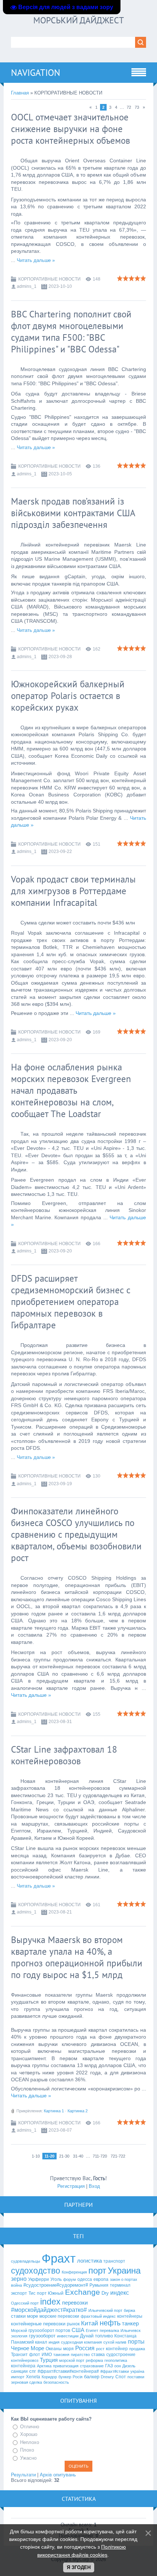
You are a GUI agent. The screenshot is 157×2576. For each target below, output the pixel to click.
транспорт (114, 2261)
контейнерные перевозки (38, 2324)
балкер (92, 2377)
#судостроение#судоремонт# (56, 2285)
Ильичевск (131, 2330)
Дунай (87, 2336)
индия (54, 2342)
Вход (94, 2186)
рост (100, 2349)
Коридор (49, 2377)
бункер (65, 2377)
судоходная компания (81, 2342)
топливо (104, 2336)
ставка (98, 2355)
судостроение (121, 2355)
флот (35, 2355)
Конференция (74, 2272)
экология (19, 2336)
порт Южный (50, 2293)
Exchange (83, 2292)
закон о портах (124, 2279)
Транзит (19, 2355)
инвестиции (68, 2336)
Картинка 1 (54, 2111)
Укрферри (39, 2279)
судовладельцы (26, 2261)
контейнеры (130, 2316)
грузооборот (42, 2336)
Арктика (44, 2366)
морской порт (72, 2360)
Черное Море (28, 2348)
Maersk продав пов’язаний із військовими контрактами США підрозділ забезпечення (73, 513)
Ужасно (28, 2458)
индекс (120, 2293)
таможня (61, 2355)
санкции (19, 2371)
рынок (73, 2324)
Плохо (27, 2450)
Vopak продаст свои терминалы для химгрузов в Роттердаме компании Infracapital (73, 891)
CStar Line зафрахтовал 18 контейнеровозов (64, 1755)
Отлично (30, 2427)
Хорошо (29, 2434)
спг (33, 2371)
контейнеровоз (25, 2360)
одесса (85, 2279)
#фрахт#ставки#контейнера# (68, 2371)
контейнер (117, 2349)
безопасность (56, 2382)
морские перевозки (59, 2316)
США (78, 2330)
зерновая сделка (26, 2382)
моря (68, 2349)
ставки (18, 2316)
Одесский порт (25, 2303)
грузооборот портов (49, 2330)
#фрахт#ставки (115, 2371)
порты (136, 2342)
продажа (137, 2349)
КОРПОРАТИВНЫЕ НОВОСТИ (49, 279)
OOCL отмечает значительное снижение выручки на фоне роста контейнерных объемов (70, 129)
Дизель (129, 2366)
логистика (89, 2261)
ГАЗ (109, 2366)
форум (70, 2279)
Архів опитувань (58, 2475)
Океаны (54, 2349)
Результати (23, 2475)
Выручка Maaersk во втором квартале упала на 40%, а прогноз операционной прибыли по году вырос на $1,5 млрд (77, 1957)
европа (101, 2279)
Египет (92, 2330)
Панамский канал (29, 2342)
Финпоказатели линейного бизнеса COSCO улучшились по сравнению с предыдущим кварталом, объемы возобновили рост (76, 1534)
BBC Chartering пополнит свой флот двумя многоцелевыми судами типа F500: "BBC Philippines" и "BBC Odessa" (71, 332)
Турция (49, 2360)
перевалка (109, 2330)
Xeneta (33, 2377)
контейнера (23, 2366)
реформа (94, 2360)
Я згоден (79, 2567)
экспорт (19, 2293)
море (32, 2316)
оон (118, 2366)
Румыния (99, 2285)
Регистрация (71, 2186)
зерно (19, 2279)
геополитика (116, 2360)
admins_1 (27, 286)
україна (137, 2371)
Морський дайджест (78, 20)
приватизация (66, 2366)
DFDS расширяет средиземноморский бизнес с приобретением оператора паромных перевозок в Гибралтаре (71, 1302)
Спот (121, 2377)
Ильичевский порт (105, 2310)
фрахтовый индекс (98, 2316)
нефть (110, 2323)
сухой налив (115, 2342)
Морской (19, 2330)
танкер (130, 2324)
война (16, 2285)
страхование (92, 2366)
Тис (32, 2293)
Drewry (107, 2377)
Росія (78, 2377)
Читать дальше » (36, 260)
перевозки (75, 2303)
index (50, 2302)
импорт (18, 2377)
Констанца (125, 2336)
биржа (129, 2310)
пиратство (80, 2355)
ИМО (47, 2355)
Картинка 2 (78, 2111)
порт (97, 2270)
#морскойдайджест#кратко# (49, 2310)
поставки (136, 2377)
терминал (120, 2285)
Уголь (56, 2279)
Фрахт (59, 2258)
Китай (90, 2323)
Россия (85, 2348)
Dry (105, 2293)
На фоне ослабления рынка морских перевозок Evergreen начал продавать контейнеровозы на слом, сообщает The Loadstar (71, 1090)
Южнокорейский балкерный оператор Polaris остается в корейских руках (68, 696)
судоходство (36, 2271)
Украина (124, 2270)
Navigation (36, 73)
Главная (20, 93)
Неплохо (30, 2442)
